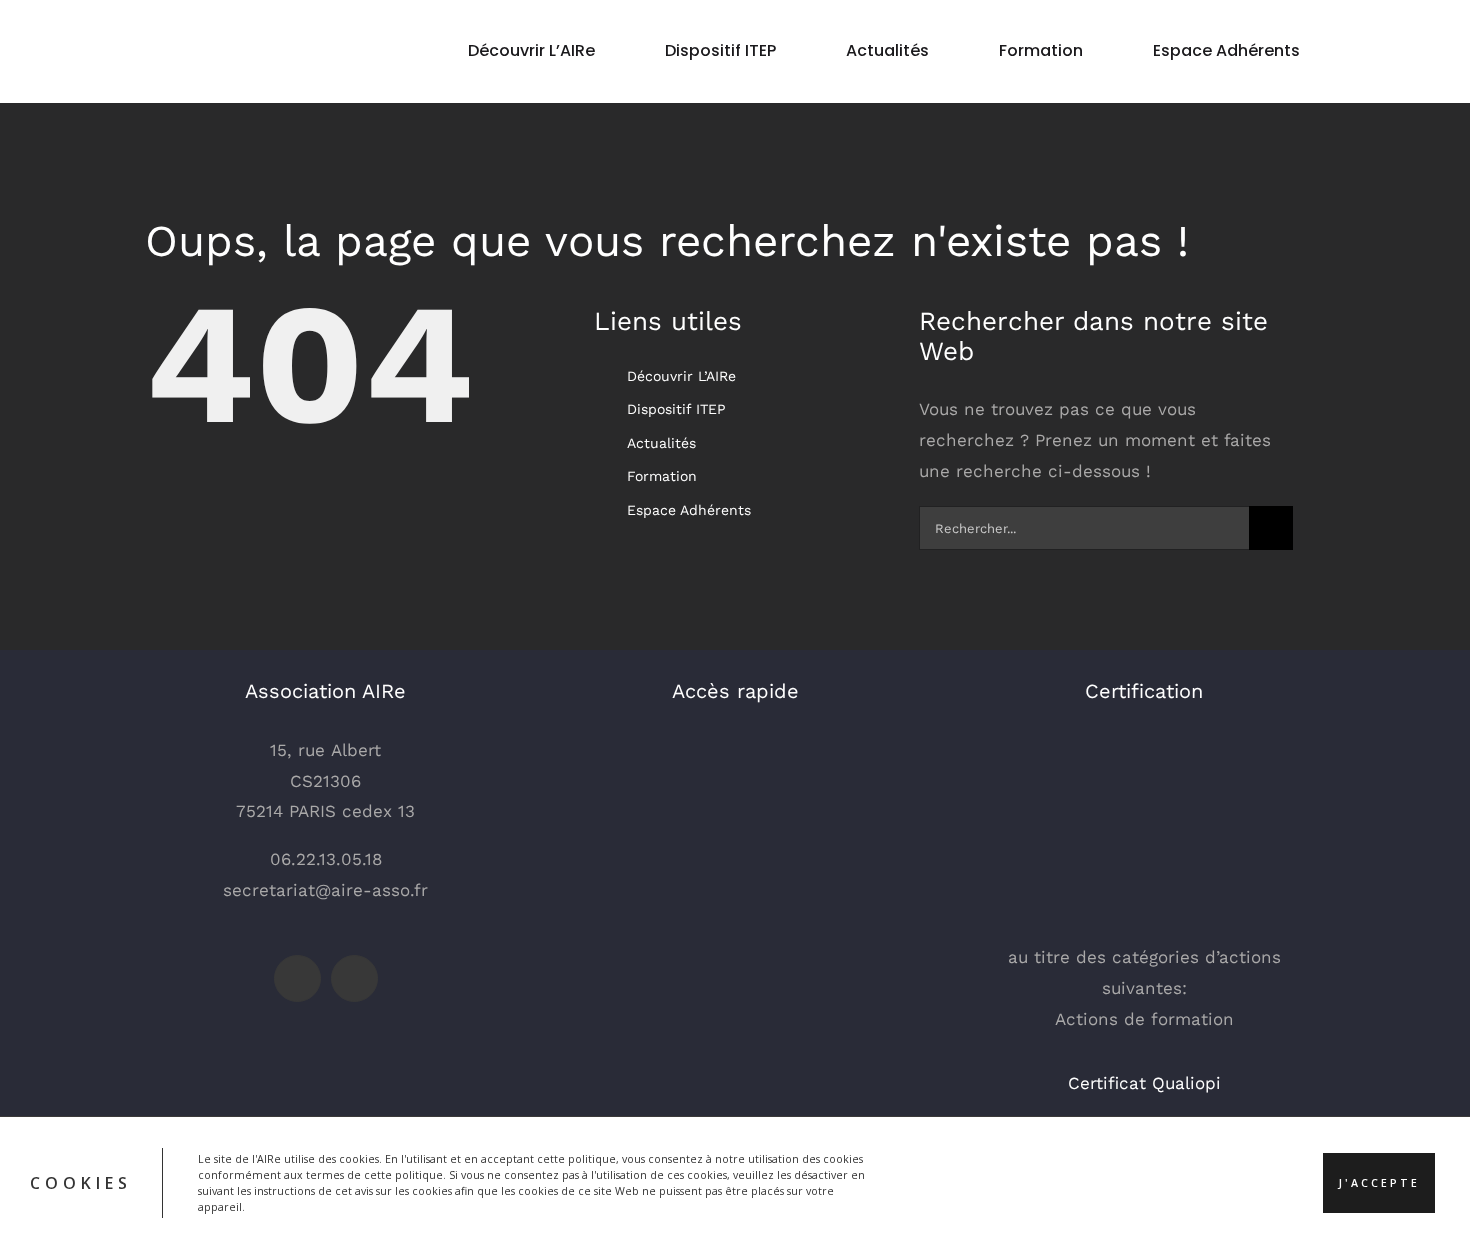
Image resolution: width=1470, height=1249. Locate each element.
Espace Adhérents (689, 510)
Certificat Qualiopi (1144, 1083)
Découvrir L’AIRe (681, 376)
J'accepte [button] (1379, 1183)
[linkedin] (354, 978)
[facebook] (297, 978)
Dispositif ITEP (676, 409)
